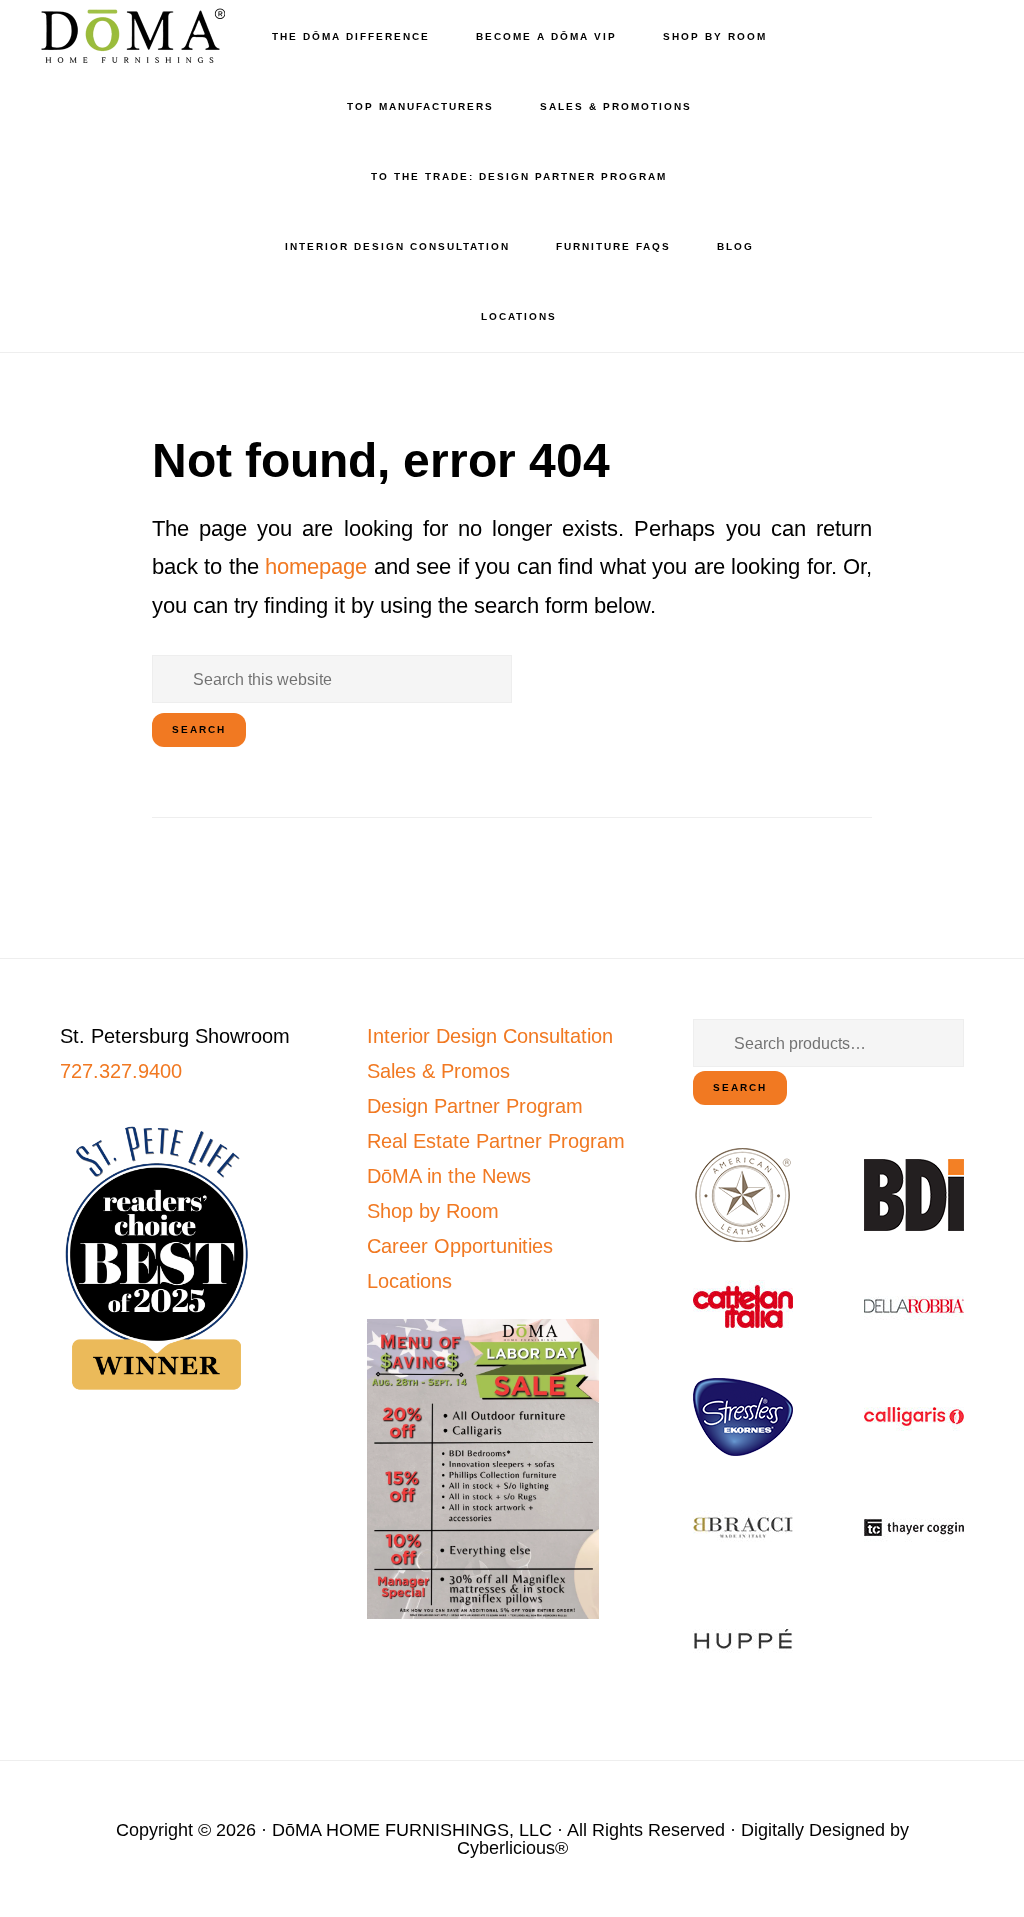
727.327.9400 (121, 1071)
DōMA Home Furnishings (130, 35)
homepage (316, 566)
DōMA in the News (449, 1176)
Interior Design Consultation (490, 1036)
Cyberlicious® (512, 1848)
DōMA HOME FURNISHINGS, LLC (412, 1830)
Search (740, 1087)
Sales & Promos (438, 1071)
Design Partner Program (475, 1106)
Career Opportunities (460, 1246)
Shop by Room (433, 1211)
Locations (409, 1281)
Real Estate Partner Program (496, 1141)
